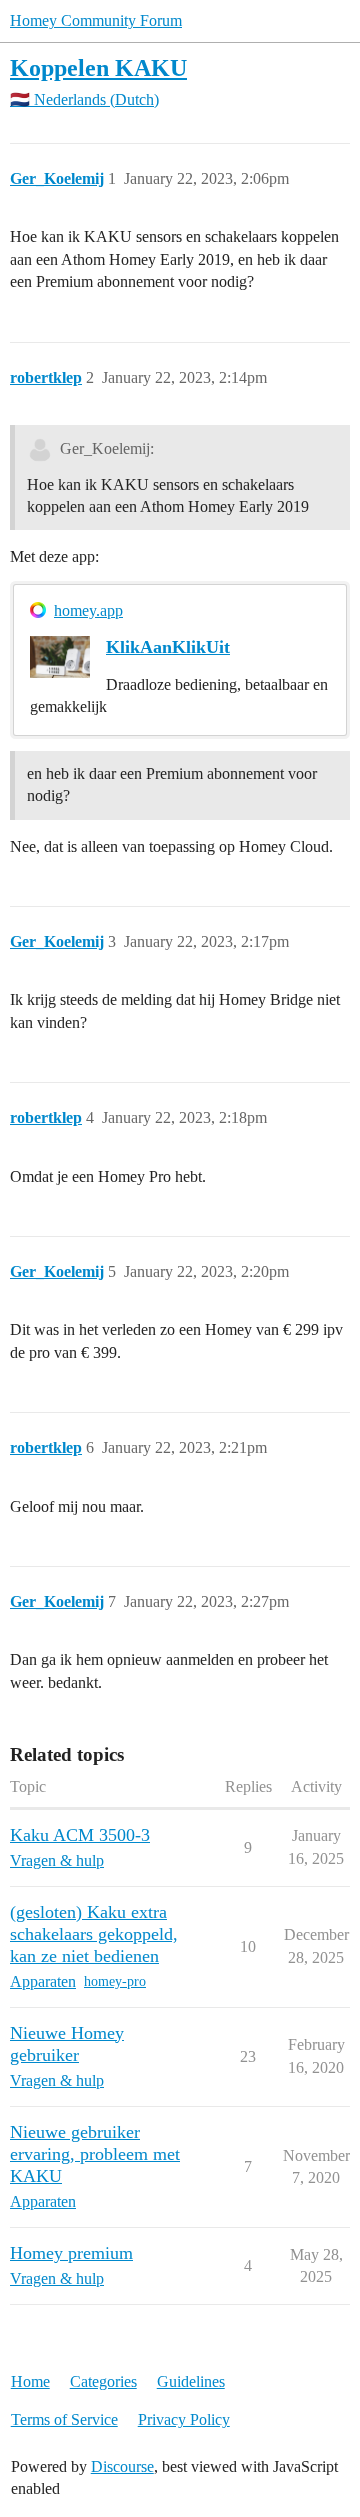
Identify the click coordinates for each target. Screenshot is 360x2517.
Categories (103, 2381)
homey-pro (115, 1981)
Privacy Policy (184, 2419)
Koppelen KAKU (98, 67)
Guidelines (191, 2381)
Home (30, 2381)
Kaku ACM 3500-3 (80, 1835)
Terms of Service (64, 2419)
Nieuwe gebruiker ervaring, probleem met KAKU (95, 2154)
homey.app (88, 610)
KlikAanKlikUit (168, 647)
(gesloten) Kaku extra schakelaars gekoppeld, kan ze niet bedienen (94, 1934)
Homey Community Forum (96, 20)
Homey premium (71, 2253)
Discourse (122, 2466)
